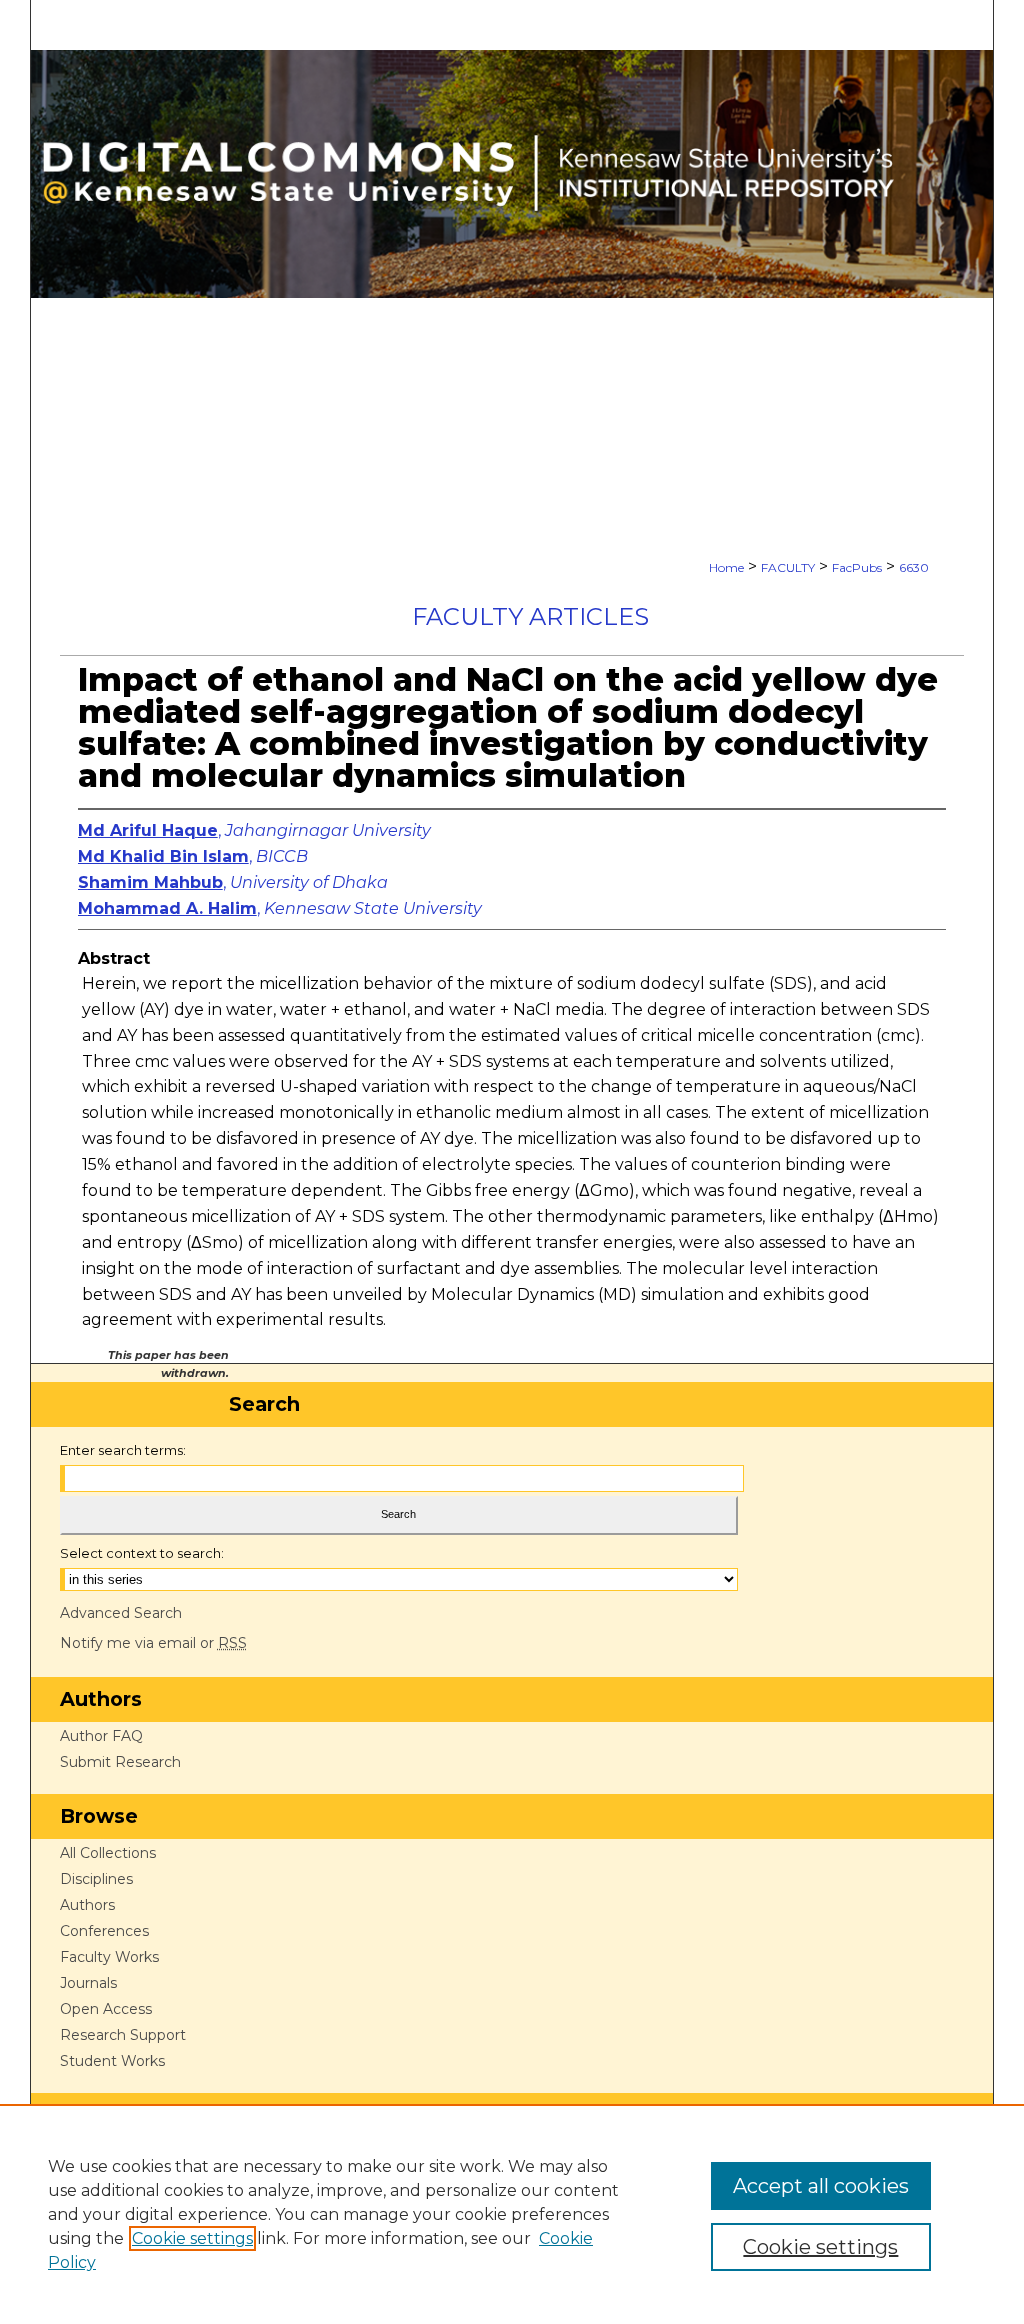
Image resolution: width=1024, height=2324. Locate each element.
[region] (512, 2214)
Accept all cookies (821, 2186)
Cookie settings (192, 2238)
